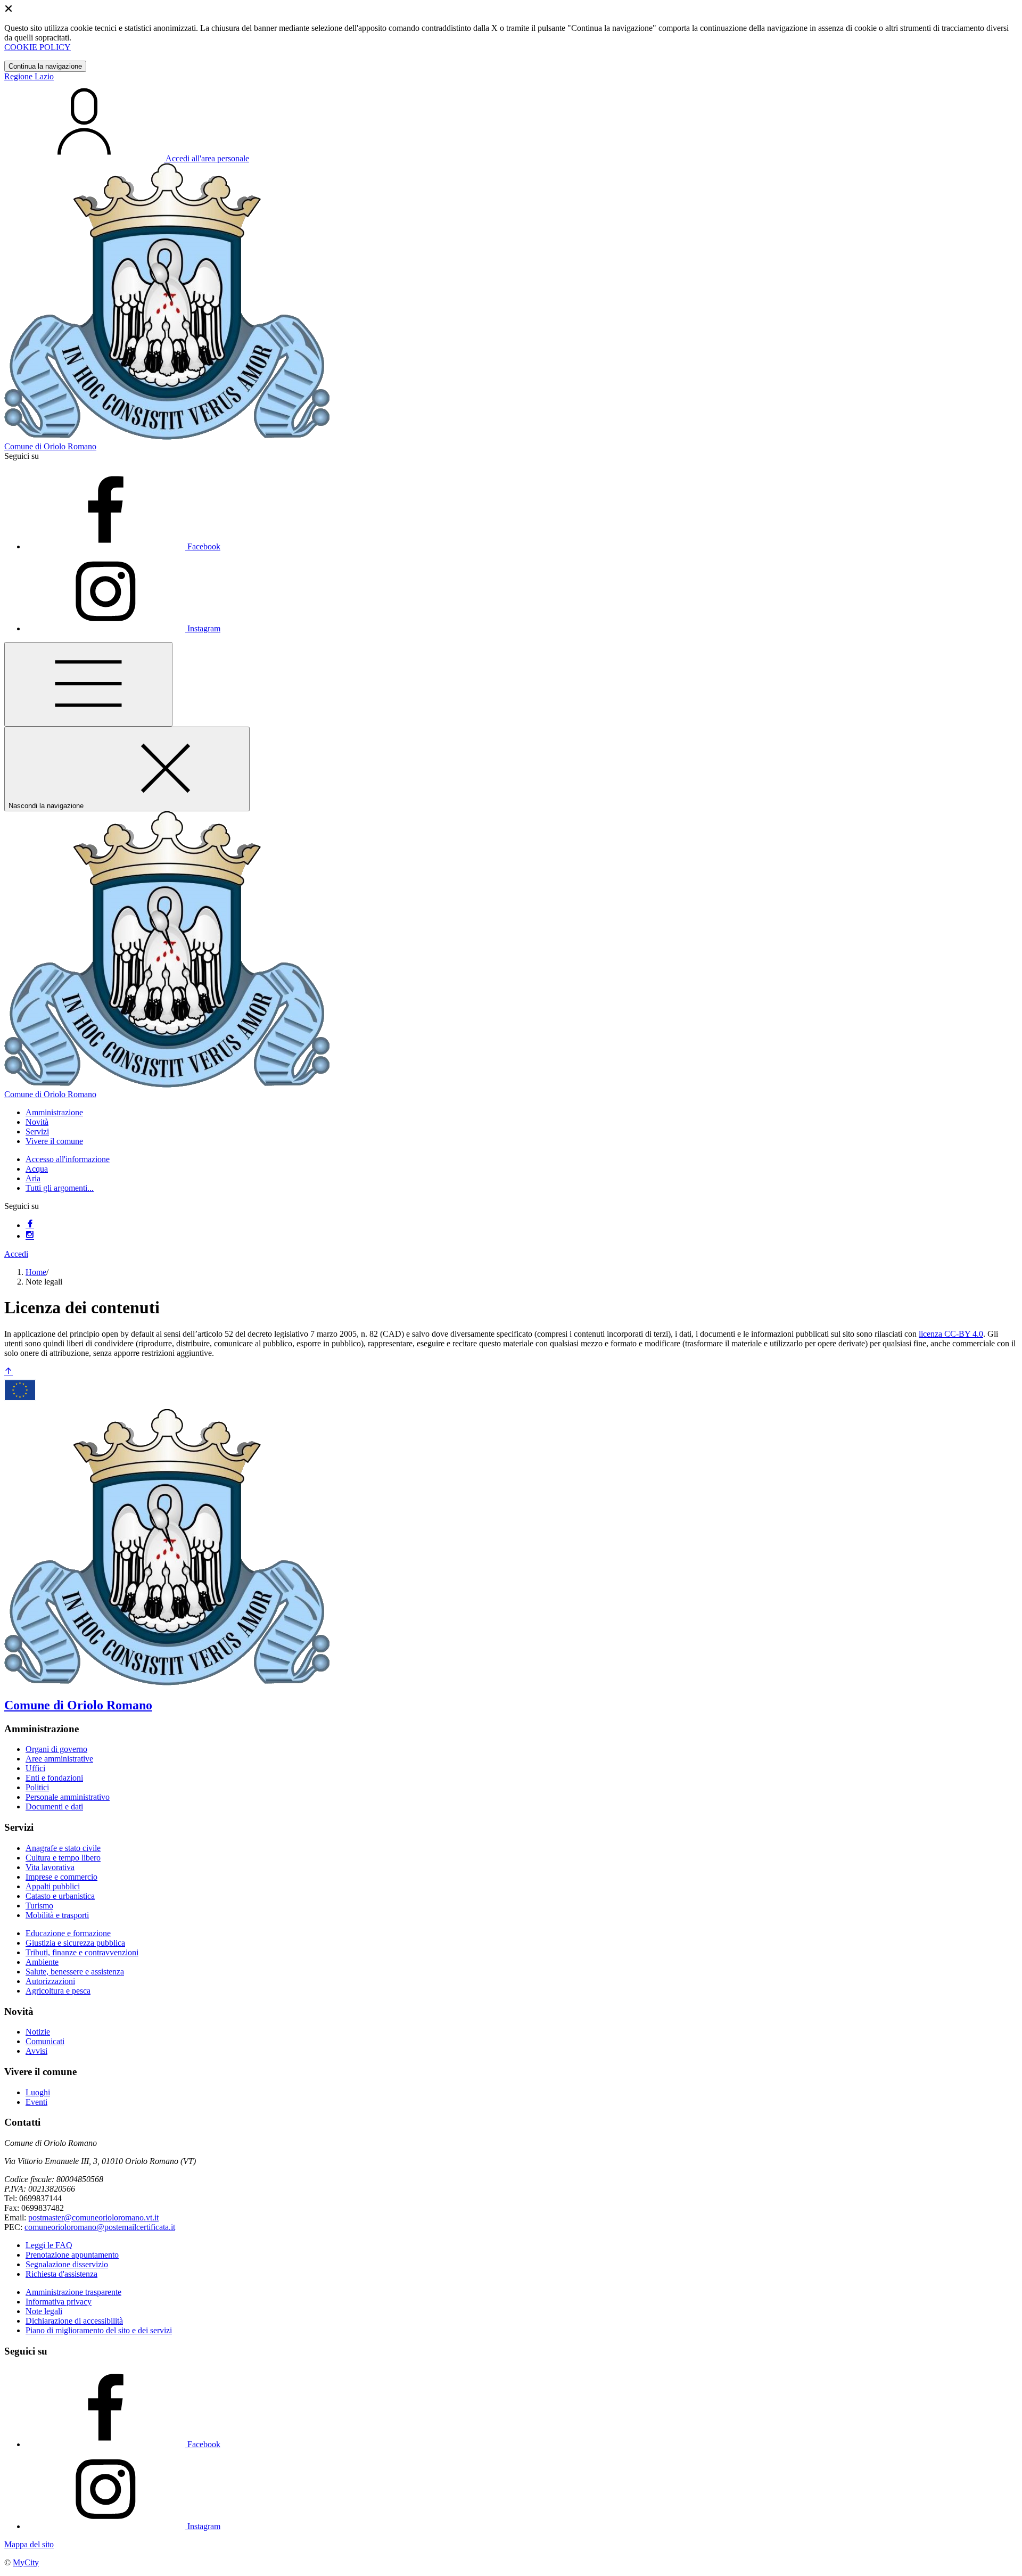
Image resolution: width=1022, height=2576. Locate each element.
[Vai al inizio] (9, 1372)
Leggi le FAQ (49, 2245)
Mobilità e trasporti (57, 1915)
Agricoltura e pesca (58, 1991)
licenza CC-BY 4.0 (951, 1334)
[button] (54, 1112)
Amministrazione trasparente (73, 2292)
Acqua (37, 1169)
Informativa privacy (59, 2302)
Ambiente (42, 1962)
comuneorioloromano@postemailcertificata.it (100, 2227)
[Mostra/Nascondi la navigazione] (88, 684)
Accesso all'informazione (68, 1159)
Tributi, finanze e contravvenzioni (82, 1952)
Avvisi (36, 2051)
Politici (37, 1787)
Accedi (16, 1254)
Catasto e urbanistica (60, 1896)
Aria (33, 1178)
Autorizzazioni (50, 1981)
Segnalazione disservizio (67, 2264)
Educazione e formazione (68, 1933)
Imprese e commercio (61, 1877)
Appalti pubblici (53, 1886)
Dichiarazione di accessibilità (74, 2321)
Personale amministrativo (68, 1797)
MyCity (26, 2562)
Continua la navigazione (45, 66)
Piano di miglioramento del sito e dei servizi (99, 2330)
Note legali (44, 2311)
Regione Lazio (29, 76)
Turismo (39, 1906)
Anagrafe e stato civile (63, 1848)
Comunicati (45, 2041)
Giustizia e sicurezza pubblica (75, 1943)
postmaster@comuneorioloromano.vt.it (93, 2217)
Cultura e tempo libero (63, 1858)
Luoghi (38, 2092)
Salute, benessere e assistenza (75, 1972)
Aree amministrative (59, 1759)
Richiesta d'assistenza (61, 2274)
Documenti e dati (54, 1807)
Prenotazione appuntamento (72, 2255)
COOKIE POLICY (38, 47)
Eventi (36, 2102)
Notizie (38, 2032)
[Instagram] (30, 1236)
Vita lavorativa (50, 1867)
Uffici (35, 1768)
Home (36, 1272)
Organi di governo (56, 1749)
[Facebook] (30, 1225)
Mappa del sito (29, 2544)
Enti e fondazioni (54, 1778)
